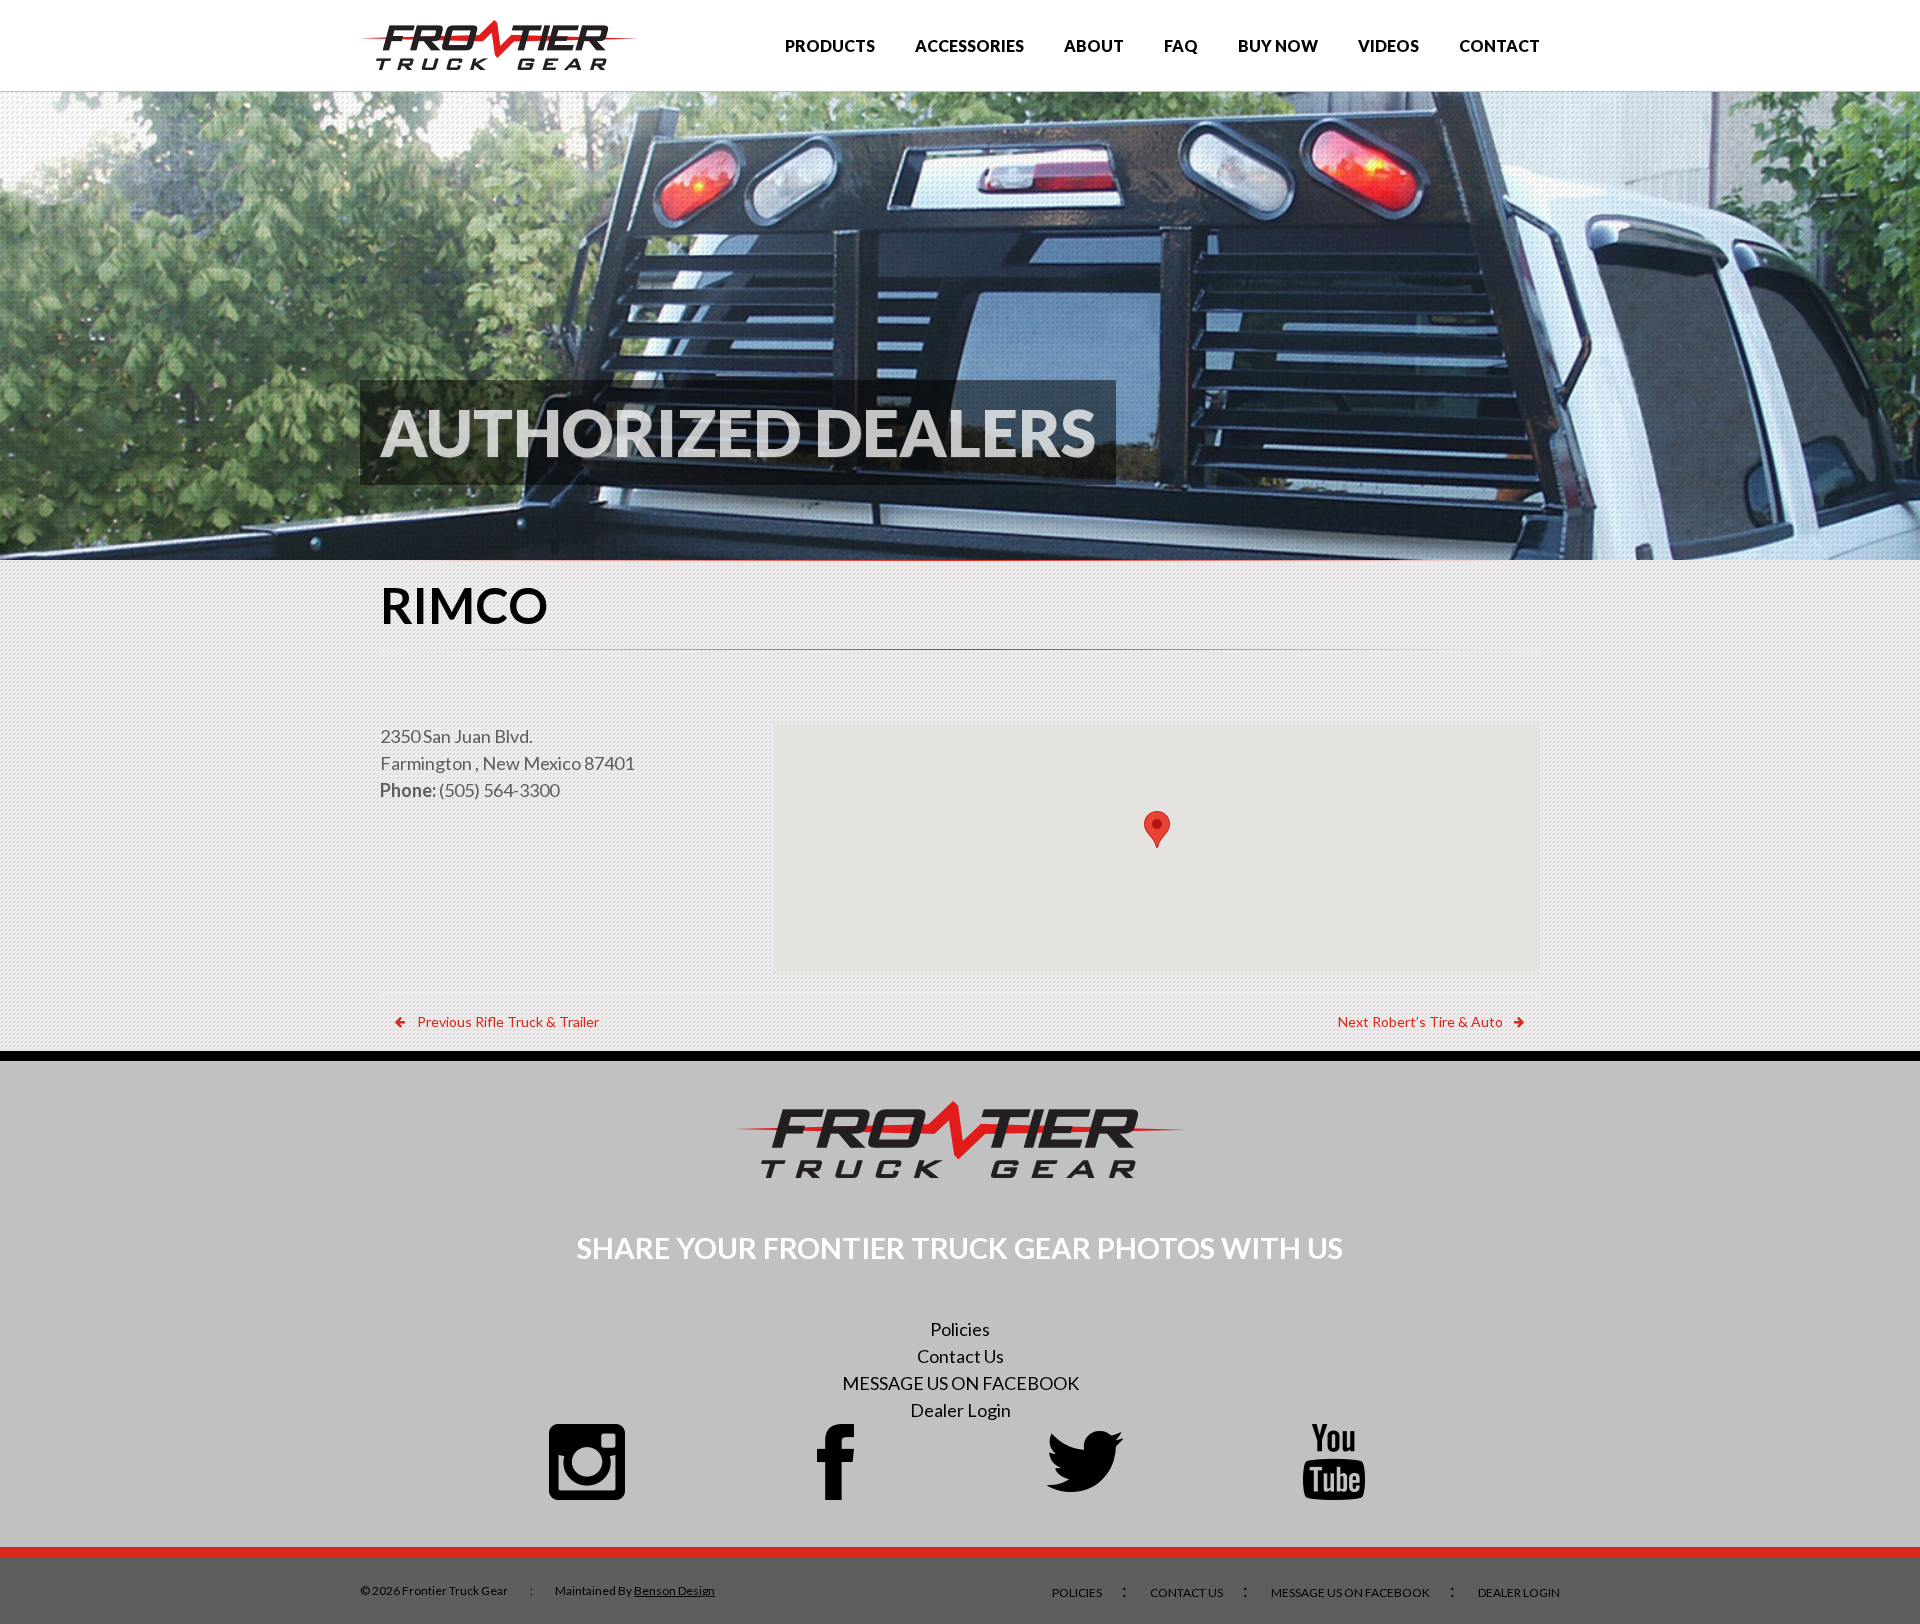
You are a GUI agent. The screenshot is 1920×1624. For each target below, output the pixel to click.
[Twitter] (1085, 1462)
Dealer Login (960, 1410)
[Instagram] (587, 1462)
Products (830, 45)
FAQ (1181, 45)
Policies (960, 1329)
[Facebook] (836, 1462)
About (1094, 45)
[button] (1157, 829)
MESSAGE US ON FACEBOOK (960, 1383)
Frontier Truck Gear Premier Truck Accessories (498, 45)
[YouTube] (1334, 1462)
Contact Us (960, 1356)
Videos (1388, 45)
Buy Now (1278, 45)
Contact (1499, 45)
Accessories (969, 45)
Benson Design (674, 1590)
